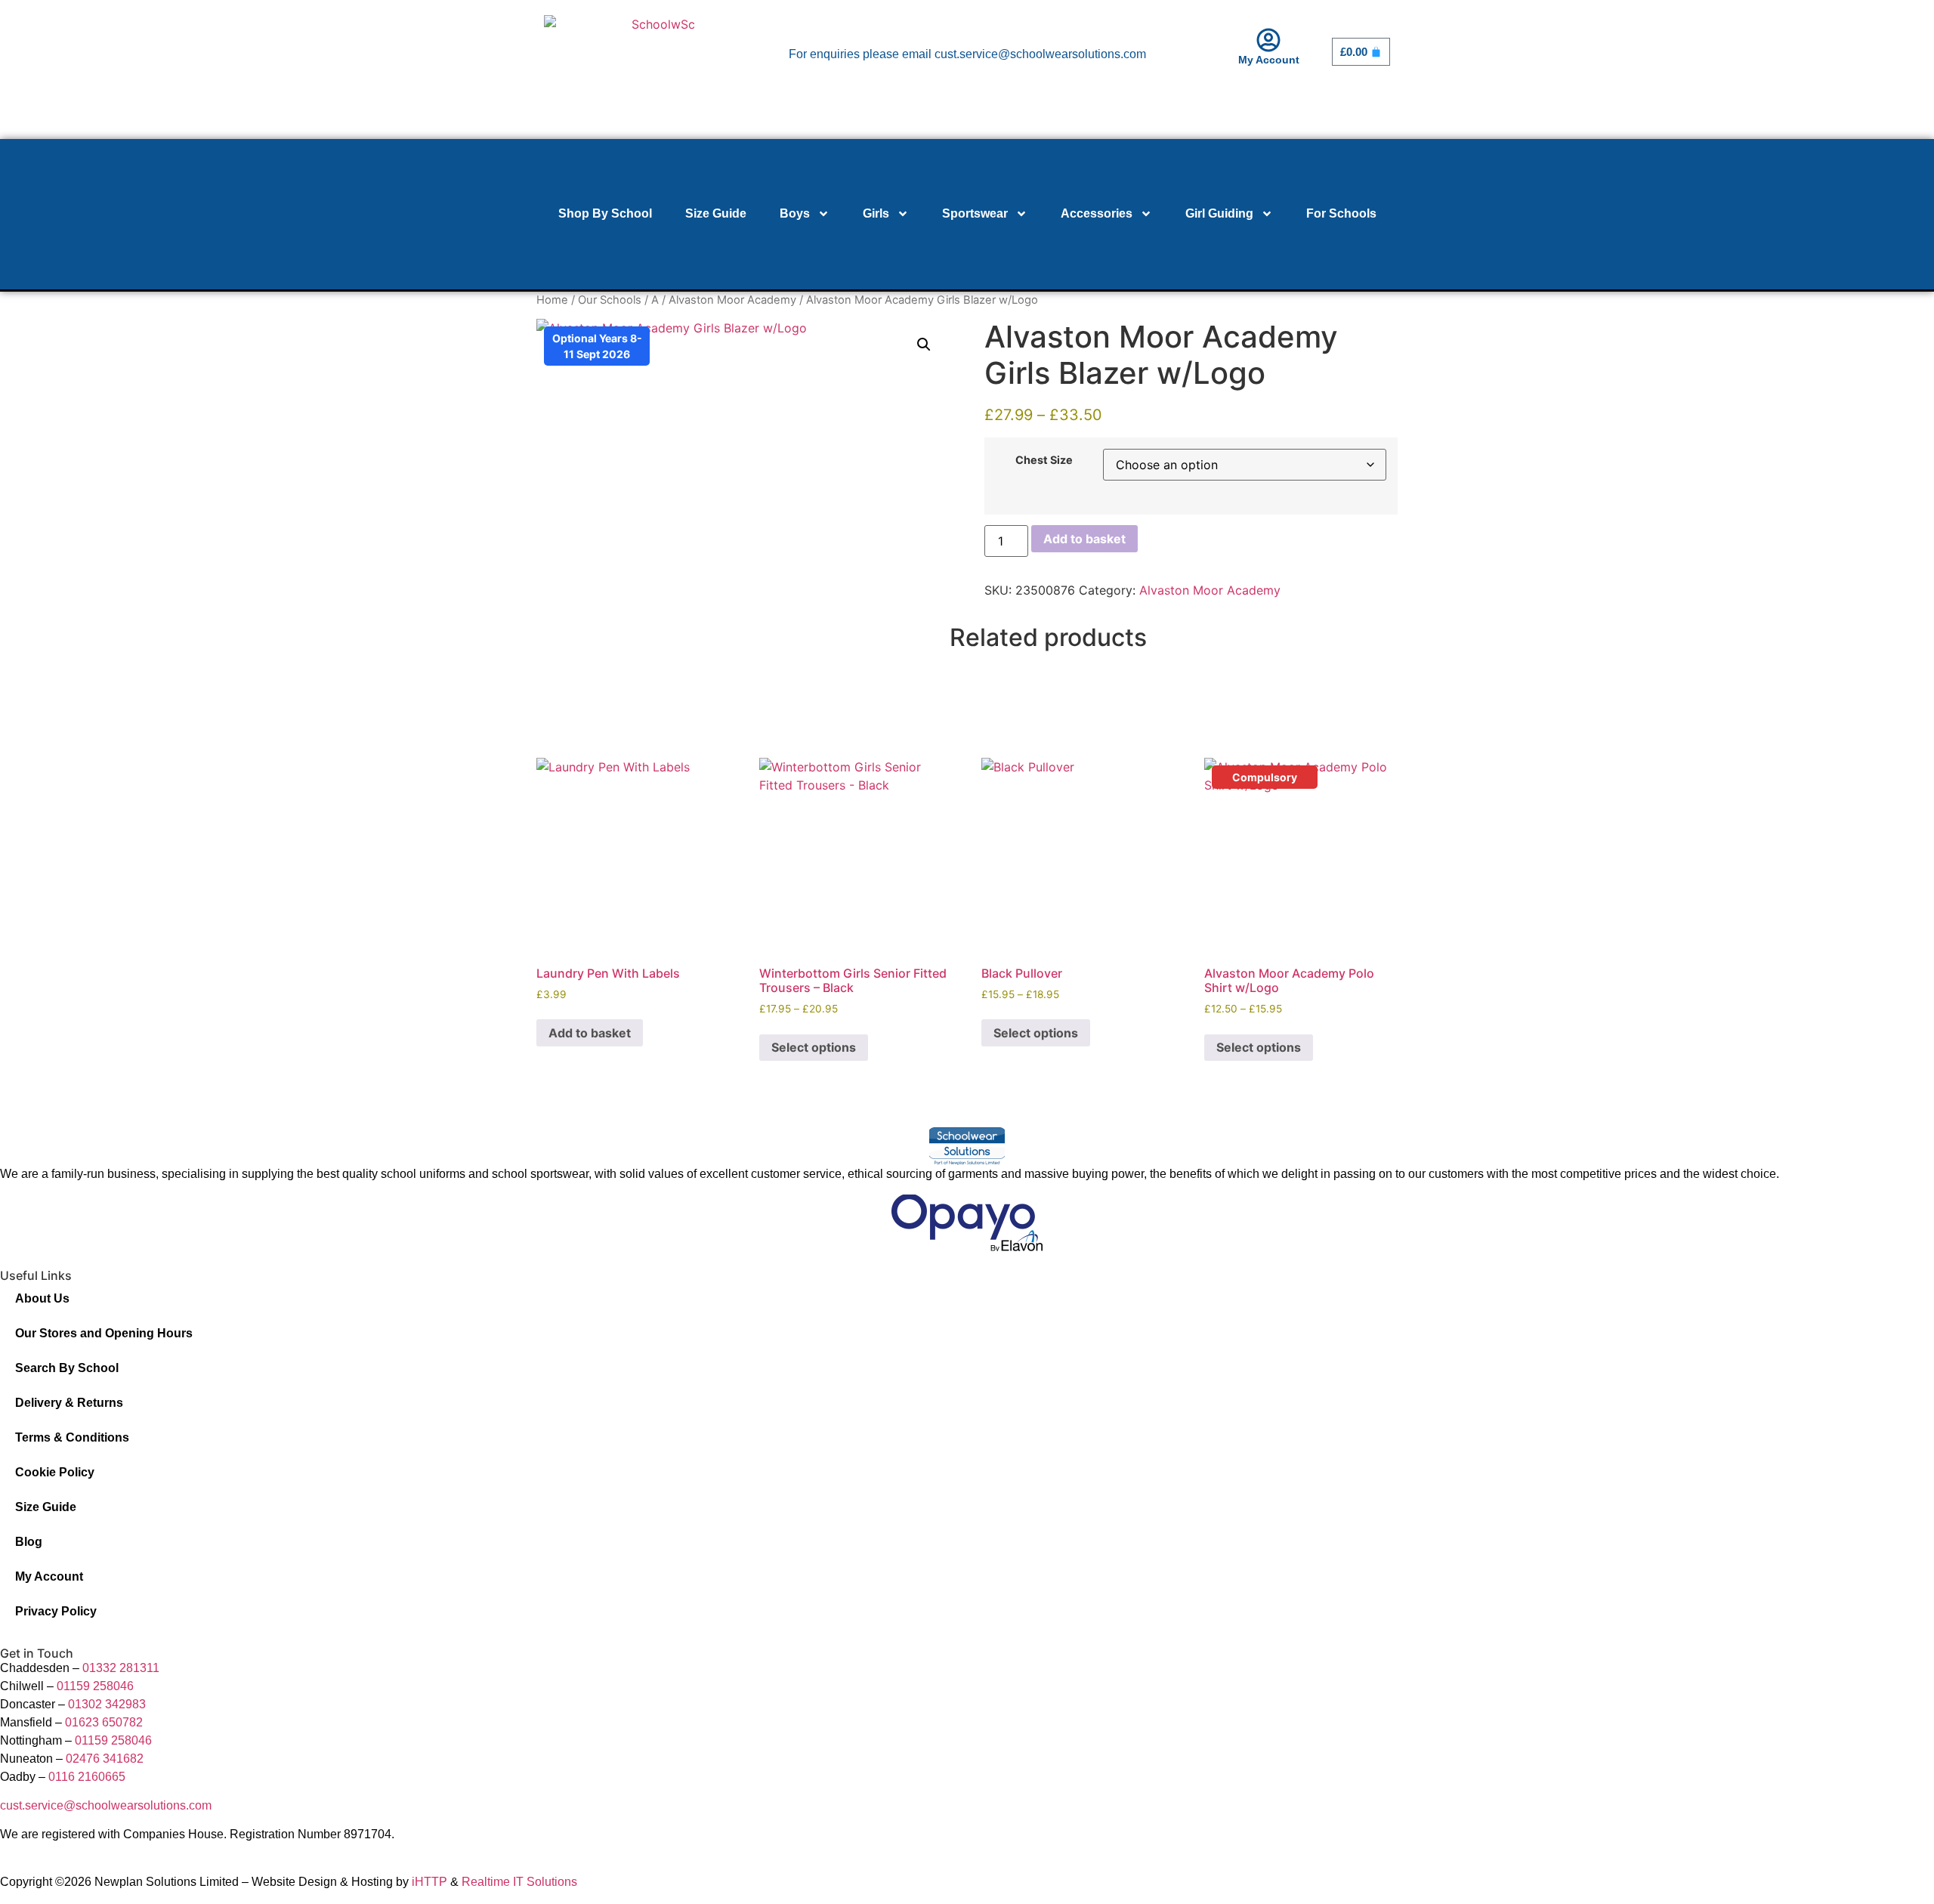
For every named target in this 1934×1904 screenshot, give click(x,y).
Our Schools (610, 300)
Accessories (1097, 213)
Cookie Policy (55, 1472)
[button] (924, 345)
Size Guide (716, 213)
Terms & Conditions (72, 1437)
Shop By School (605, 213)
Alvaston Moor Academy (732, 300)
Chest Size (1044, 460)
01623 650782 (104, 1722)
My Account (1269, 60)
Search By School (67, 1368)
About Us (42, 1298)
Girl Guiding (1219, 213)
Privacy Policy (56, 1611)
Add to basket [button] (590, 1033)
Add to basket (1084, 539)
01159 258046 (95, 1686)
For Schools (1341, 213)
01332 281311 (121, 1668)
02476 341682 (105, 1759)
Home (552, 300)
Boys (795, 213)
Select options (814, 1047)
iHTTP (429, 1882)
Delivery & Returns (69, 1403)
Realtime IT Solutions (519, 1882)
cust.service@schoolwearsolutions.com (106, 1805)
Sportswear (975, 213)
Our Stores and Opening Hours (104, 1333)
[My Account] (1268, 40)
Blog (29, 1542)
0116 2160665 (87, 1777)
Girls (876, 213)
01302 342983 (107, 1704)
